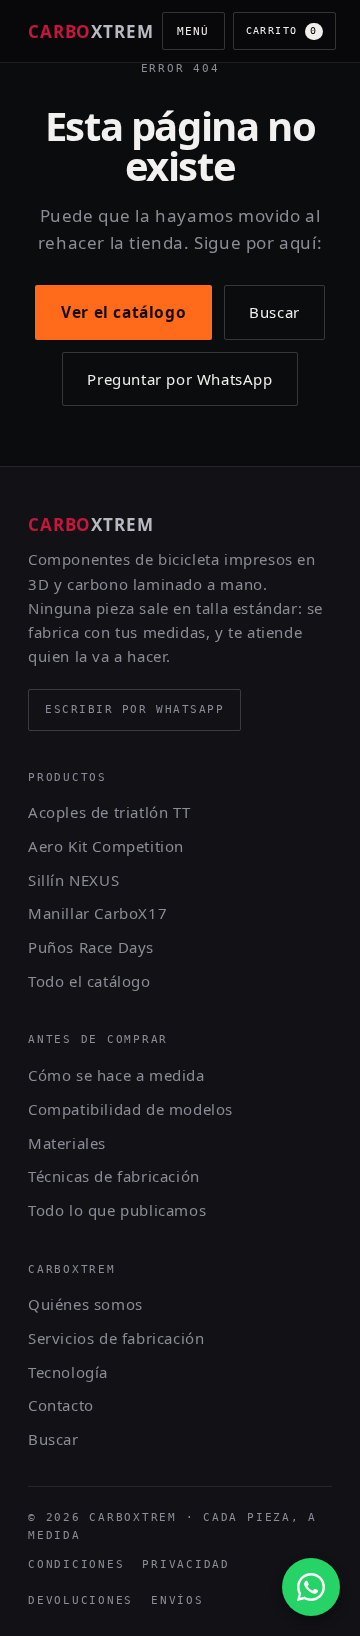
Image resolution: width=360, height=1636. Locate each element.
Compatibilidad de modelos (130, 1109)
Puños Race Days (91, 947)
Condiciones (76, 1564)
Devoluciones (80, 1600)
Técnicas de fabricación (114, 1176)
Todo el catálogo (89, 981)
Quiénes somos (85, 1304)
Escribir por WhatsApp (134, 709)
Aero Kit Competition (106, 846)
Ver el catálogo (123, 312)
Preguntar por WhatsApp (179, 379)
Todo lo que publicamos (117, 1210)
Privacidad (186, 1564)
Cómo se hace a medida (116, 1075)
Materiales (67, 1143)
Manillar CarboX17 (97, 913)
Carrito (282, 30)
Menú (193, 31)
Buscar (274, 312)
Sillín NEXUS (73, 880)
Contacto (61, 1405)
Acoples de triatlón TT (109, 812)
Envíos (177, 1600)
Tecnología (68, 1372)
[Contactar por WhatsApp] (311, 1587)
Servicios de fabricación (116, 1338)
